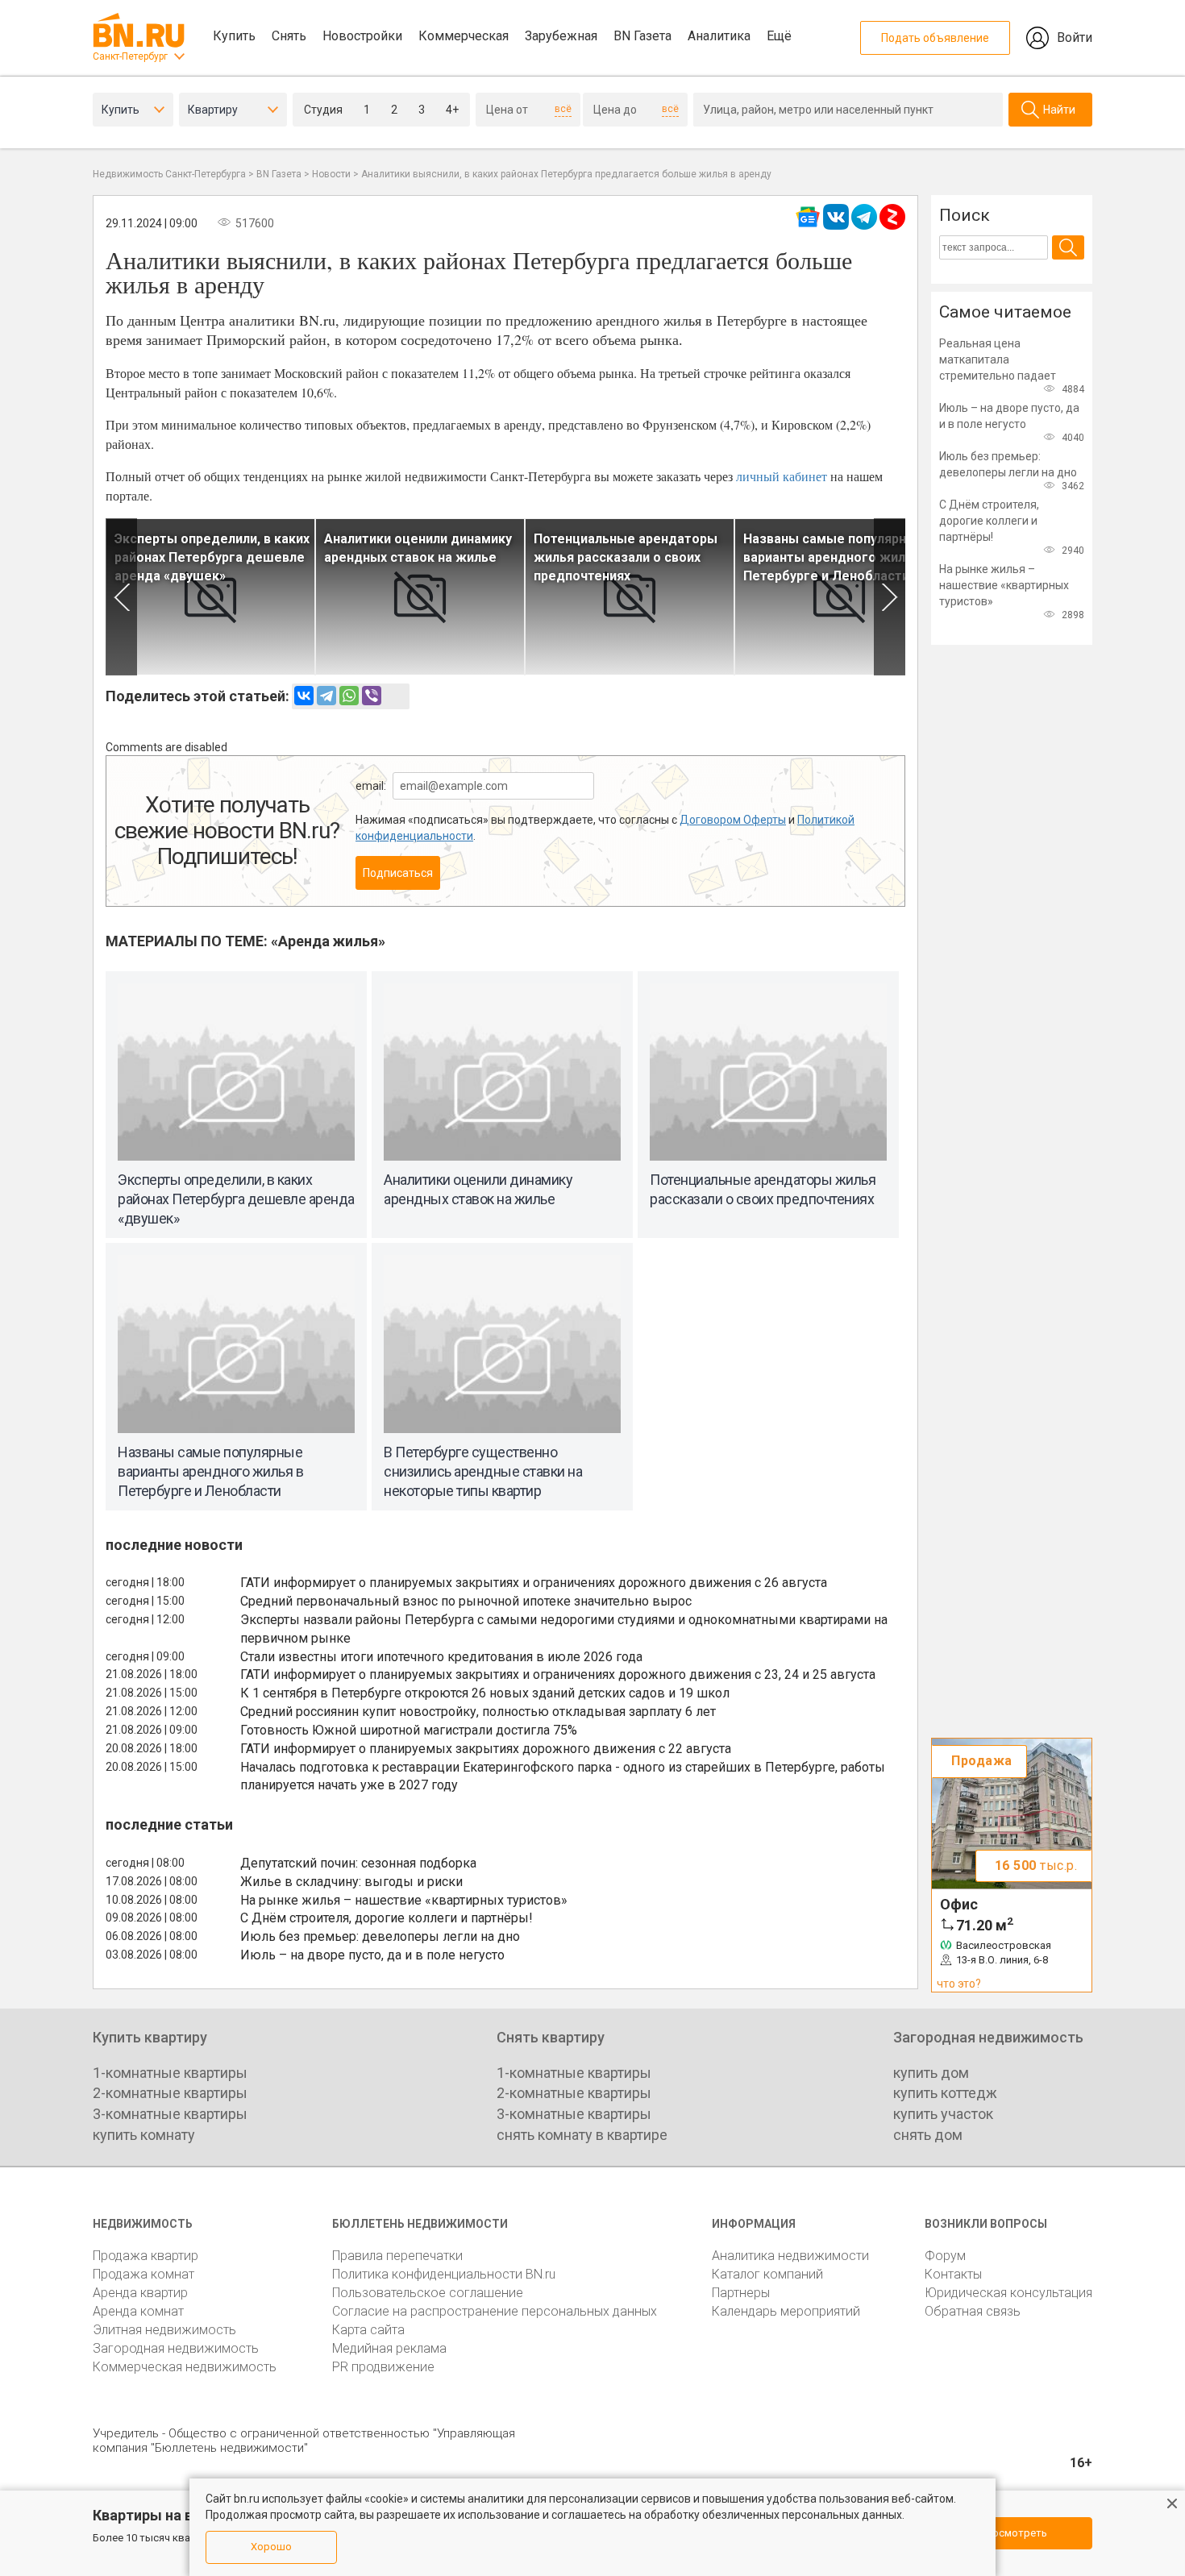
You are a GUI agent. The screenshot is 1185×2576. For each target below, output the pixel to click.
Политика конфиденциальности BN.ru (444, 2274)
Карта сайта (368, 2330)
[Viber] (372, 696)
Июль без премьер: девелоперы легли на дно (380, 1936)
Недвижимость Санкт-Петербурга (169, 174)
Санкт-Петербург (130, 56)
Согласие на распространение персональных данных (495, 2311)
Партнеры (741, 2293)
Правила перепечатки (397, 2256)
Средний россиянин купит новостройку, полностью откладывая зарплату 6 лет (478, 1712)
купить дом (931, 2073)
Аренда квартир (140, 2293)
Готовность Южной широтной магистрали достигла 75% (409, 1730)
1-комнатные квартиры (170, 2073)
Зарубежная (561, 36)
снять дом (928, 2135)
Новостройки (362, 36)
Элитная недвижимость (164, 2330)
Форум (945, 2256)
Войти (1075, 37)
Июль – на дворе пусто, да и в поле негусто (372, 1955)
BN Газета (642, 36)
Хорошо (271, 2547)
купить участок (943, 2114)
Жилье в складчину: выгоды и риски (351, 1882)
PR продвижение (383, 2367)
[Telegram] (326, 696)
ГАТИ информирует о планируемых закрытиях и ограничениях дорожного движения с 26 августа (534, 1583)
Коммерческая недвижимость (185, 2367)
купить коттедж (945, 2093)
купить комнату (144, 2135)
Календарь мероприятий (786, 2311)
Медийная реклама (389, 2348)
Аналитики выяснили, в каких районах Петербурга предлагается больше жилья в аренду (566, 174)
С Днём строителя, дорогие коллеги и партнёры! (387, 1918)
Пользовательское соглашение (428, 2293)
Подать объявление (935, 38)
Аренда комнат (138, 2311)
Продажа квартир (146, 2256)
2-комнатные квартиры (170, 2093)
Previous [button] (121, 597)
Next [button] (890, 597)
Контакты (953, 2274)
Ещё (779, 36)
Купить (234, 36)
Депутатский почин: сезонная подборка (358, 1863)
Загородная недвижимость (176, 2348)
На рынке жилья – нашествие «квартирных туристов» (404, 1900)
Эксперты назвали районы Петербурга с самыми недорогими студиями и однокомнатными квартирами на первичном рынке (564, 1629)
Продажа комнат (143, 2274)
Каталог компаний (767, 2274)
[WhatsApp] (349, 696)
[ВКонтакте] (304, 696)
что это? (959, 1984)
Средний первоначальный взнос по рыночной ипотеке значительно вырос (466, 1601)
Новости (331, 174)
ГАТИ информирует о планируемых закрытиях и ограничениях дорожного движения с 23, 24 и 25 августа (558, 1674)
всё (563, 109)
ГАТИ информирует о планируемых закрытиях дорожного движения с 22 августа (486, 1749)
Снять (289, 36)
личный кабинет (782, 476)
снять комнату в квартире (582, 2135)
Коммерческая (464, 36)
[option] (210, 597)
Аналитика (719, 36)
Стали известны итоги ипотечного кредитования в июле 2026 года (441, 1657)
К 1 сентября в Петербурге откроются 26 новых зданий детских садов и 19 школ (485, 1693)
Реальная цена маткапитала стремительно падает (998, 359)
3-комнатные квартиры (170, 2114)
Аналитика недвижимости (790, 2256)
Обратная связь (973, 2311)
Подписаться (398, 873)
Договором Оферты (733, 820)
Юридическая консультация (1008, 2293)
